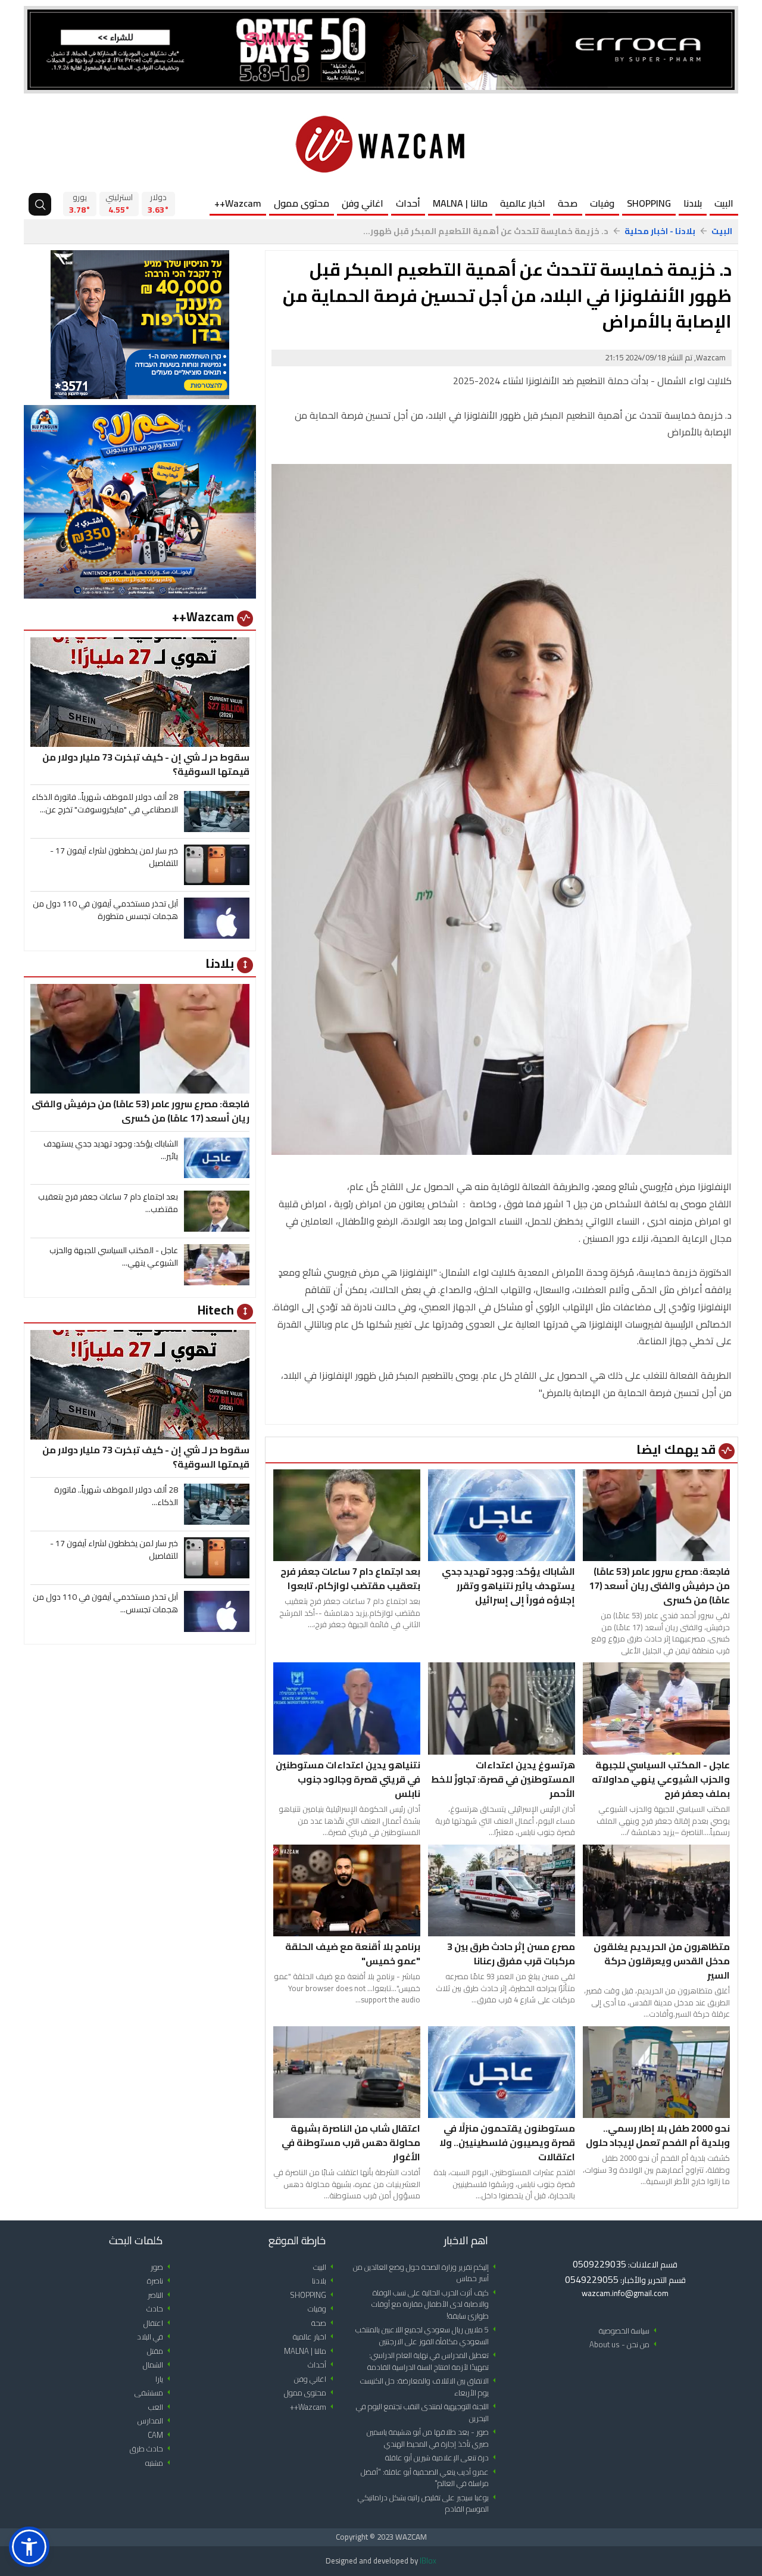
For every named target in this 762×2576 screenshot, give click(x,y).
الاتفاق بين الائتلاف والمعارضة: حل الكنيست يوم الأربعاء (430, 2387)
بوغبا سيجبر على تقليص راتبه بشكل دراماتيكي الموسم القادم (429, 2504)
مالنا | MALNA (460, 203)
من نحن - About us (625, 2345)
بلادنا (693, 203)
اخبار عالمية (523, 203)
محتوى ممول (302, 203)
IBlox (428, 2561)
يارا (165, 2379)
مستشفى (154, 2393)
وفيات (602, 203)
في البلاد (156, 2337)
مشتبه (160, 2463)
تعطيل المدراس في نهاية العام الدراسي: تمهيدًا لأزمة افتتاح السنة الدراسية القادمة (434, 2361)
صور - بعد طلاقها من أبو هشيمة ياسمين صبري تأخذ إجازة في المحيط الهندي (433, 2438)
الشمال (159, 2365)
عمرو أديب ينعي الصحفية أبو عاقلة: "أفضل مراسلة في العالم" (430, 2478)
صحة (568, 203)
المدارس (156, 2421)
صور (163, 2267)
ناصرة (161, 2281)
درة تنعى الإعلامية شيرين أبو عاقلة (443, 2458)
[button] (29, 2547)
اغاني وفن (363, 203)
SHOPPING (649, 203)
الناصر (161, 2295)
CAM (161, 2435)
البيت (724, 203)
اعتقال (159, 2323)
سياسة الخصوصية (630, 2331)
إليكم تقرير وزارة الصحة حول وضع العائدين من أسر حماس (427, 2273)
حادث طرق (152, 2449)
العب (161, 2407)
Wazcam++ (238, 203)
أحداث (408, 203)
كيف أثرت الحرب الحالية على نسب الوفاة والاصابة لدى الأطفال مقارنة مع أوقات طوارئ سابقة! (436, 2304)
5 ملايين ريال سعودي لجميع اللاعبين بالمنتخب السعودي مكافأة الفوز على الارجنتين (428, 2336)
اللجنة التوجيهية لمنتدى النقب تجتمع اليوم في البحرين (428, 2413)
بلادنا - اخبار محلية (660, 231)
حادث (160, 2309)
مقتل (161, 2351)
